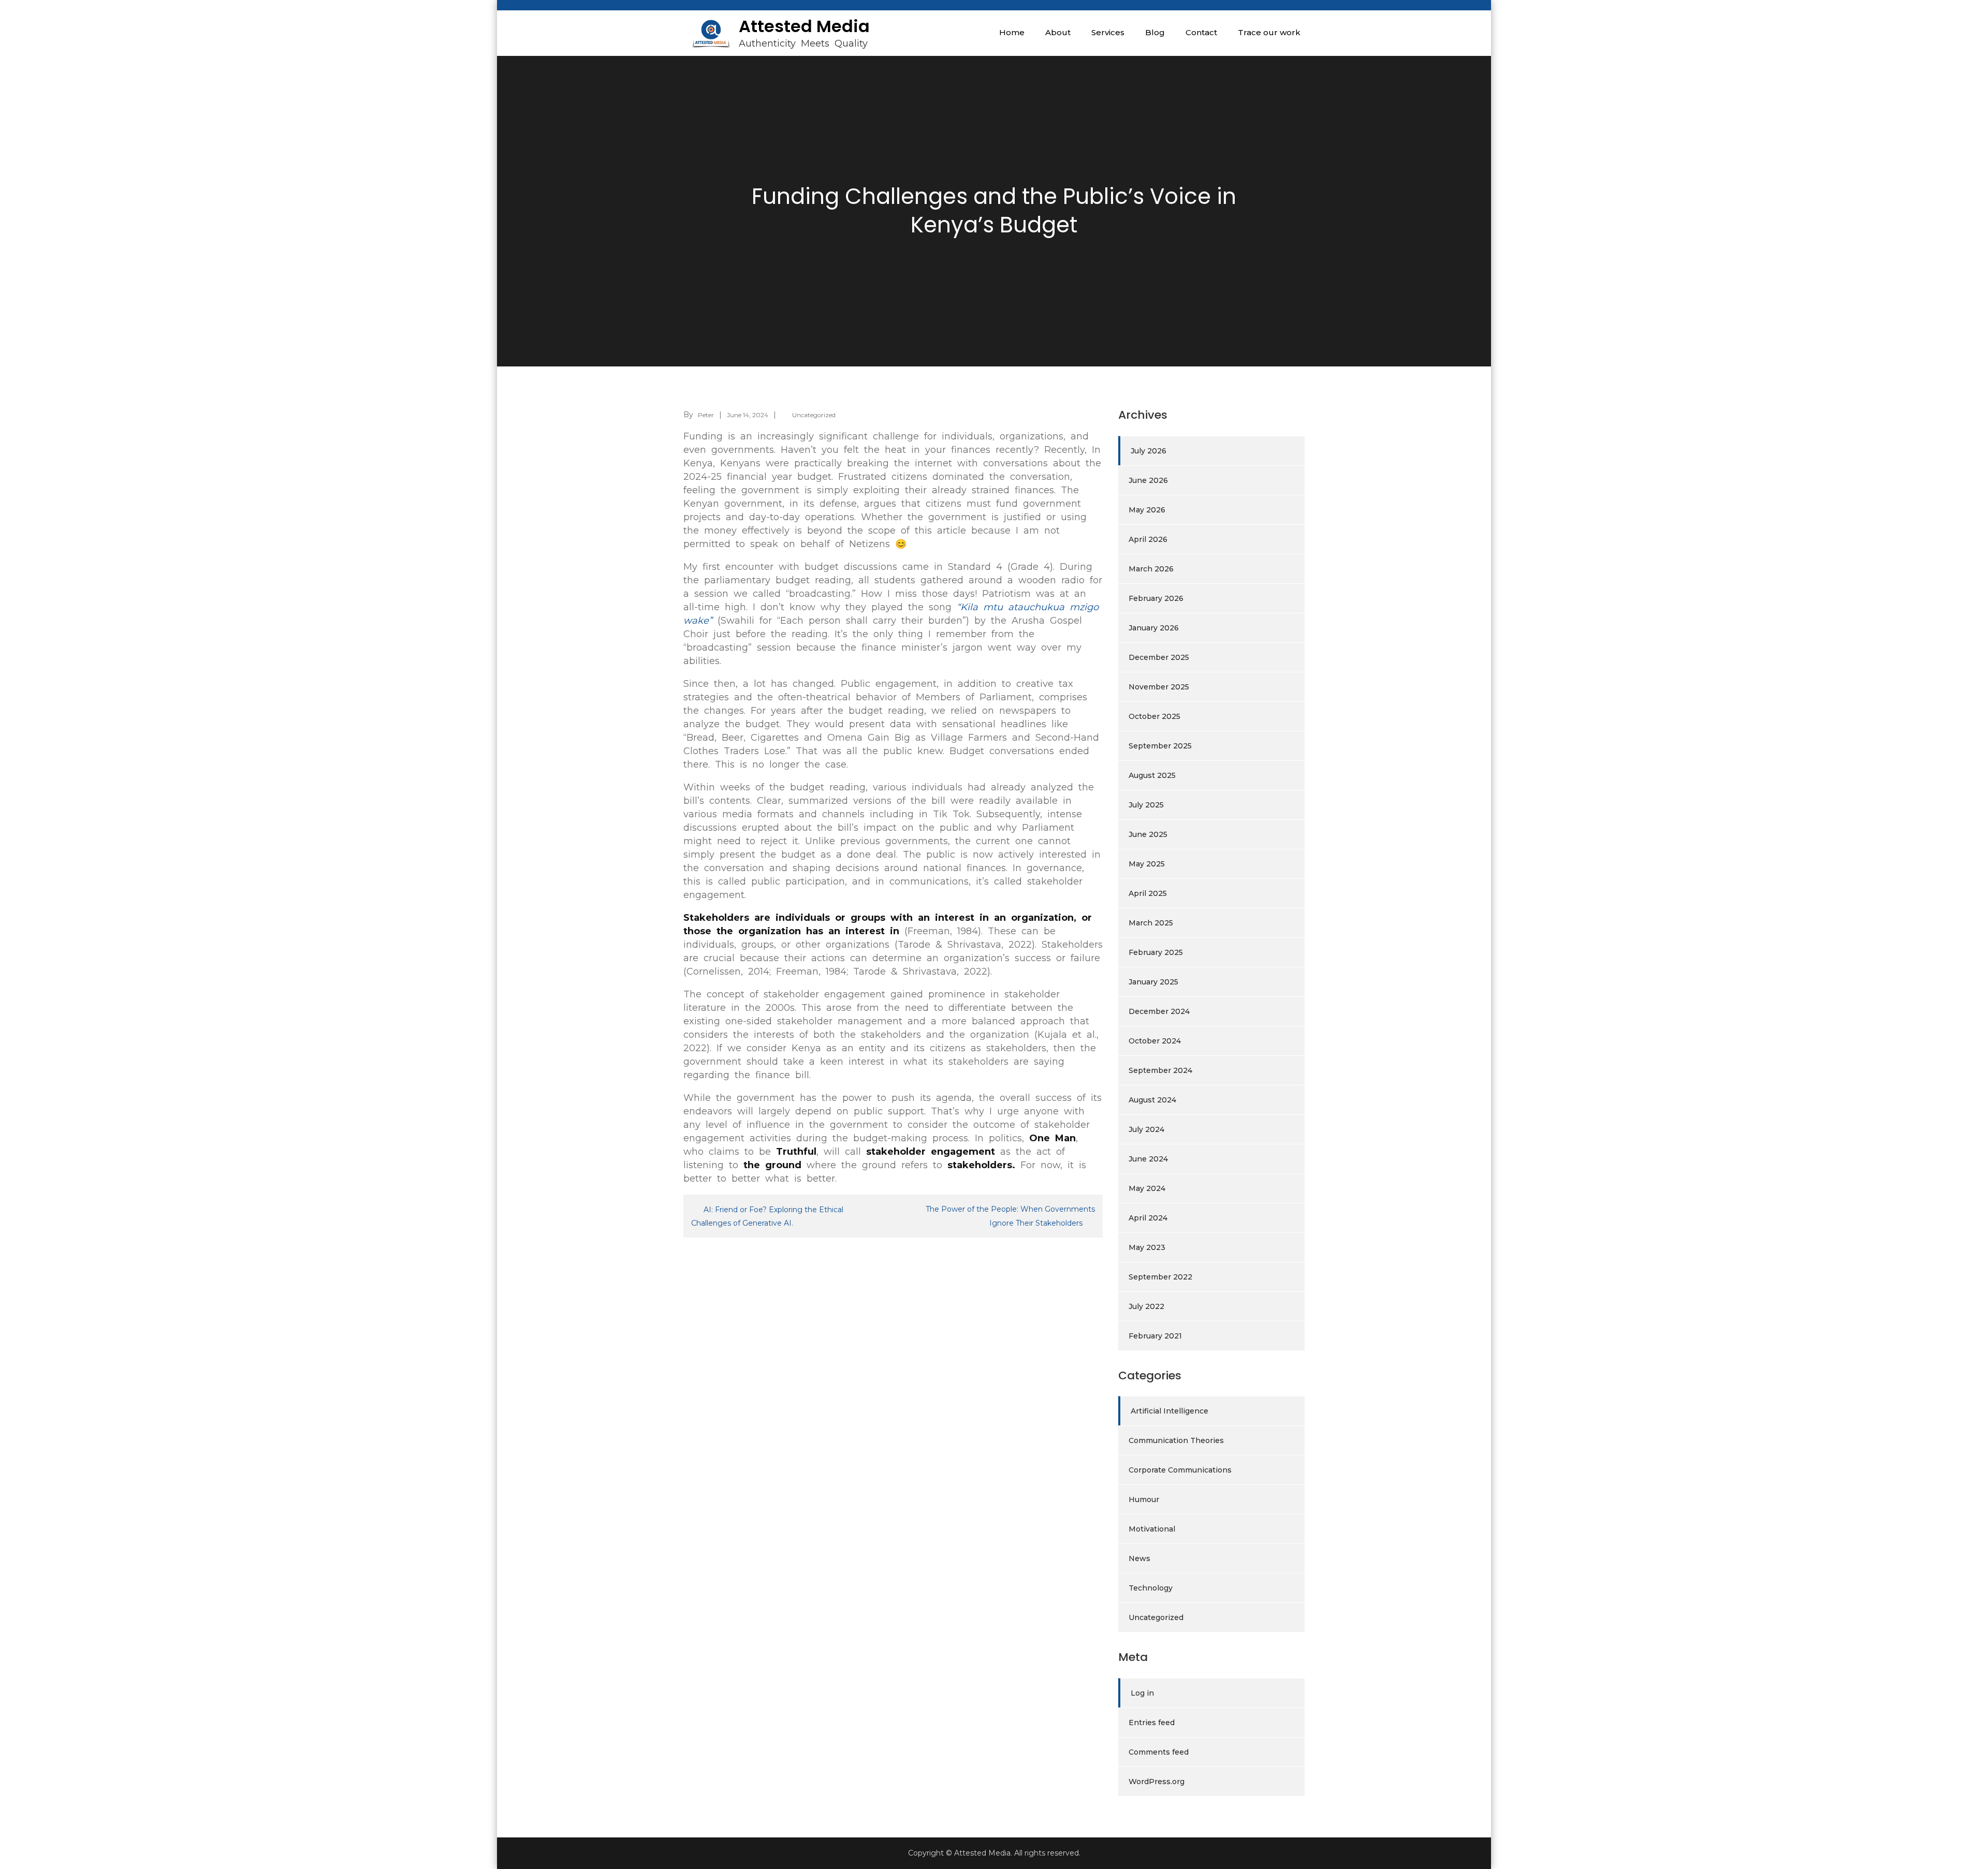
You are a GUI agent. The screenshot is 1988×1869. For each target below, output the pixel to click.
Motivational (1152, 1529)
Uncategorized (814, 415)
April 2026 (1148, 539)
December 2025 (1159, 657)
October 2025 (1154, 716)
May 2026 (1147, 510)
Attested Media (804, 26)
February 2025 (1156, 952)
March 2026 (1151, 569)
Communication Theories (1176, 1440)
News (1139, 1558)
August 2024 (1152, 1100)
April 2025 (1148, 893)
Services (1108, 32)
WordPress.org (1157, 1782)
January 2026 (1154, 628)
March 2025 (1151, 923)
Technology (1151, 1588)
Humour (1144, 1499)
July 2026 (1149, 451)
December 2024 (1159, 1011)
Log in (1142, 1693)
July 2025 (1146, 805)
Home (1012, 32)
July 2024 (1146, 1129)
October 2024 (1155, 1041)
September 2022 (1160, 1277)
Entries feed (1152, 1723)
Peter (706, 415)
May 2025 (1147, 864)
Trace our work (1269, 32)
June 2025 (1148, 834)
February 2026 (1156, 598)
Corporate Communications (1180, 1470)
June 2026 (1148, 480)
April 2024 (1148, 1218)
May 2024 (1147, 1188)
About (1058, 32)
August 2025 (1152, 775)
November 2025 (1159, 687)
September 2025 (1160, 746)
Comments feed (1159, 1752)
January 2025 (1153, 982)
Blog (1155, 32)
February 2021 (1155, 1336)
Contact (1201, 32)
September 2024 (1160, 1070)
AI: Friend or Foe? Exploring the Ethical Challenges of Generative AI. (767, 1216)
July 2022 (1146, 1306)
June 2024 (1148, 1159)
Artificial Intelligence (1170, 1411)
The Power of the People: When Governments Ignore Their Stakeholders (1010, 1216)
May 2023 (1147, 1247)
